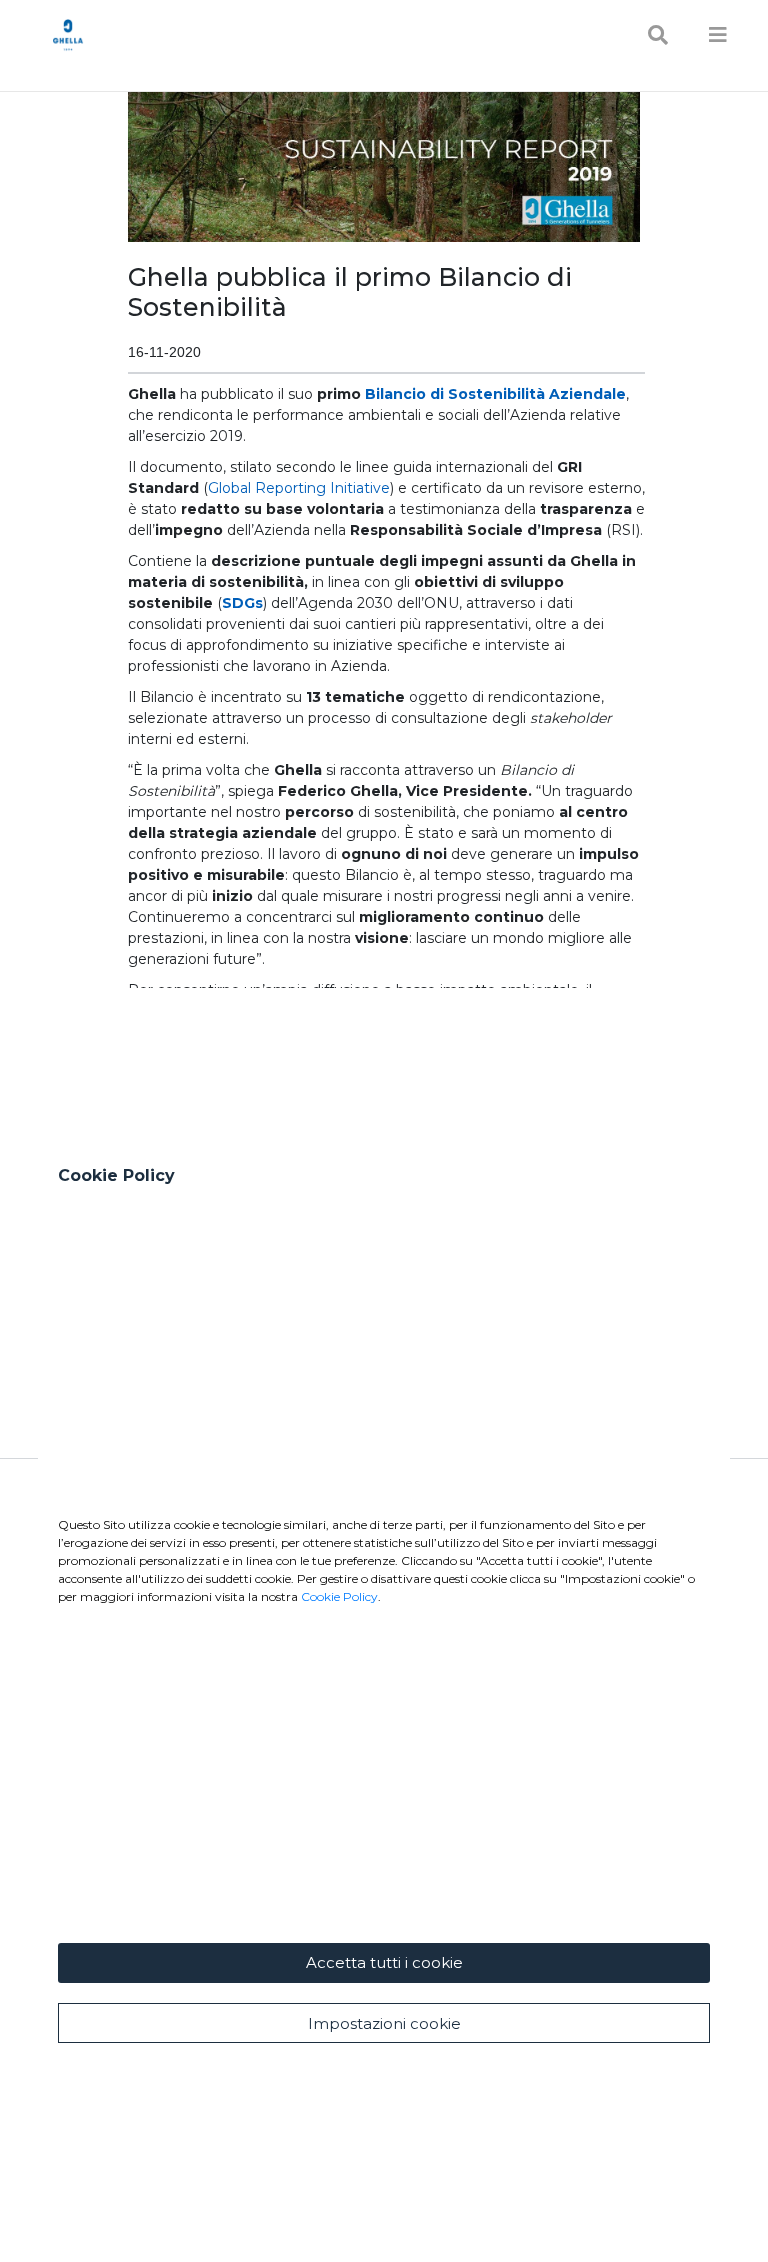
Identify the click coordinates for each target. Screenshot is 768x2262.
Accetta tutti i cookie (384, 1962)
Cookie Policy (339, 1596)
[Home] (68, 34)
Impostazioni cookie (384, 2023)
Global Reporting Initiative (299, 488)
